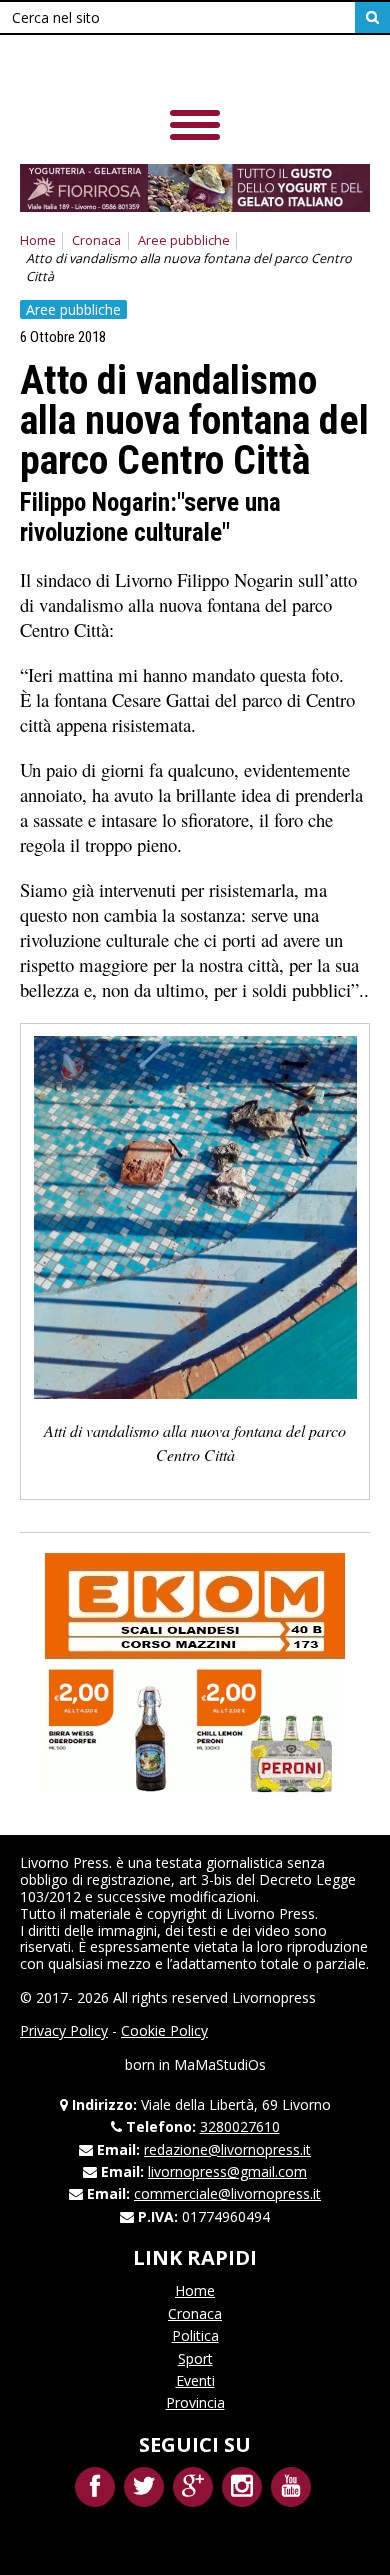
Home (38, 240)
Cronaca (96, 240)
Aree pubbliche (184, 240)
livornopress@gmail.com (227, 2171)
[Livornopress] (159, 69)
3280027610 (240, 2126)
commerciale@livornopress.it (227, 2193)
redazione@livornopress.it (227, 2149)
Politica (195, 2335)
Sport (195, 2358)
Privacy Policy (64, 2030)
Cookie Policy (164, 2030)
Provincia (195, 2402)
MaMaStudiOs (220, 2064)
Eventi (195, 2380)
